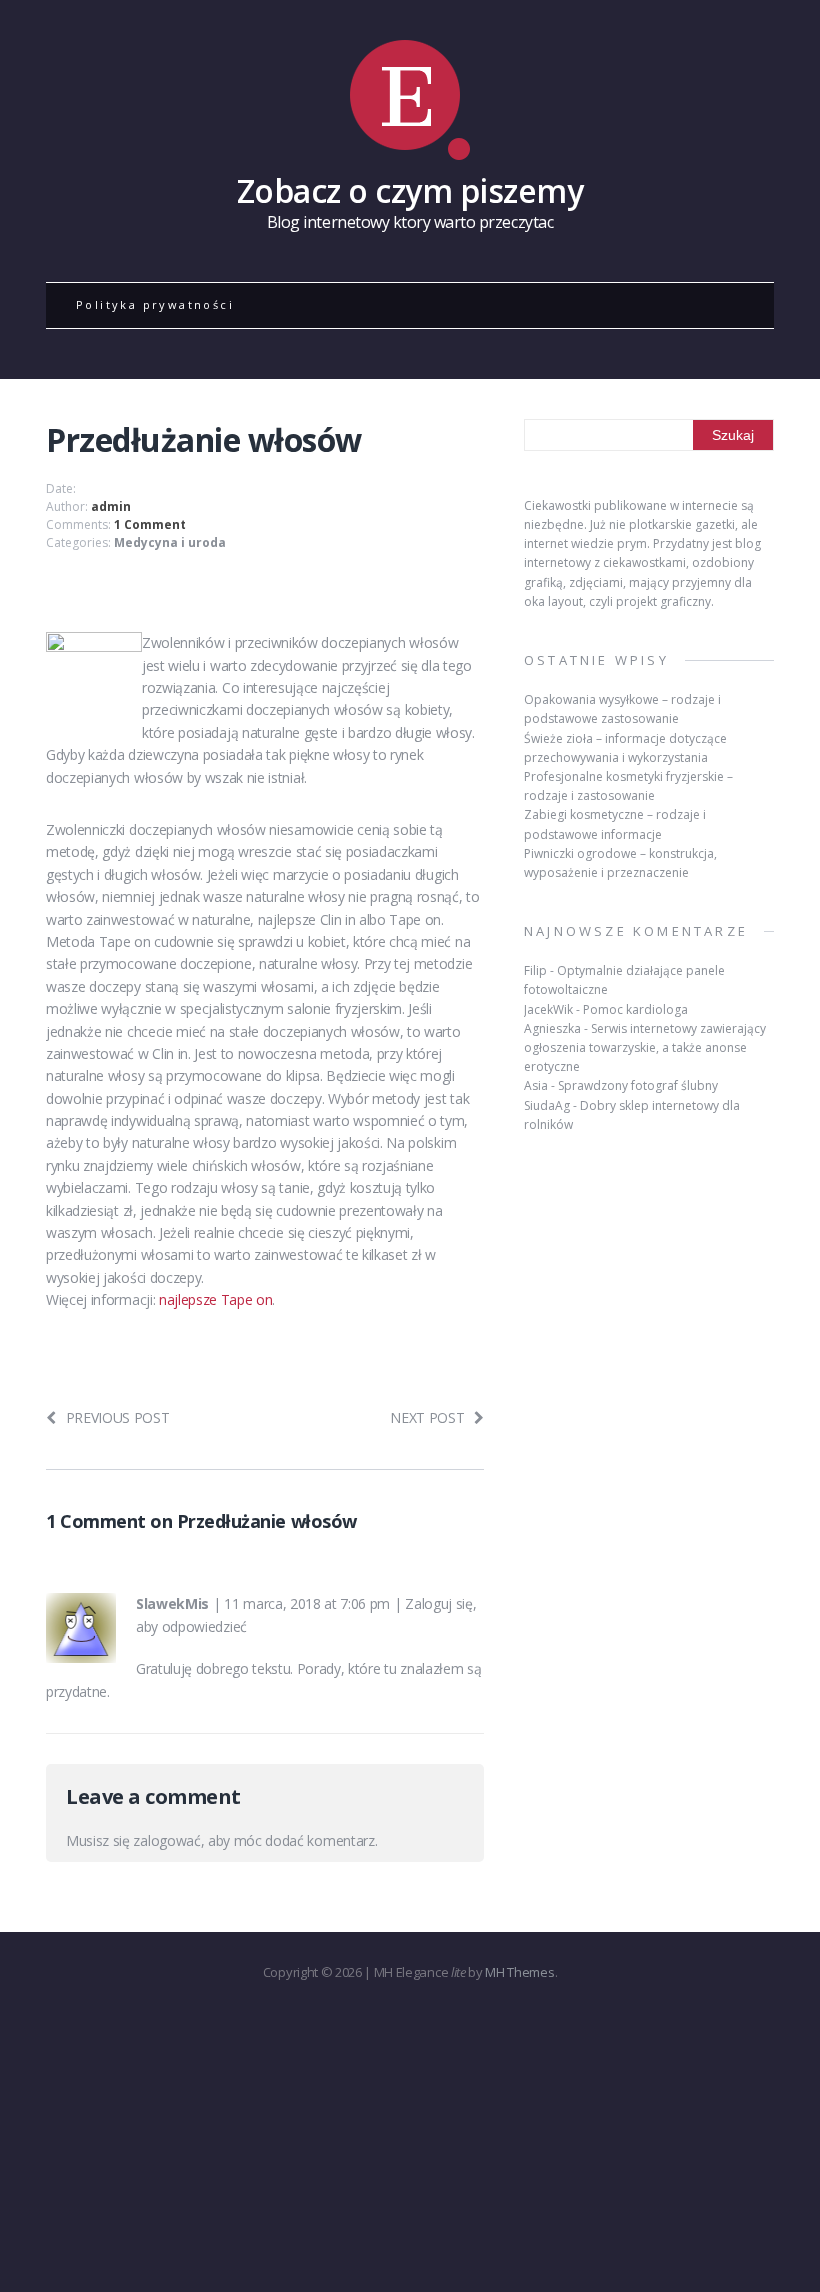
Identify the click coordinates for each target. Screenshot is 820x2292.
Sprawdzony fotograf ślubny (638, 1085)
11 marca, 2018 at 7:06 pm (307, 1603)
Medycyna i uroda (170, 542)
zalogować (166, 1840)
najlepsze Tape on (216, 1299)
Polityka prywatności (155, 304)
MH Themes (519, 1972)
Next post (427, 1417)
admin (111, 506)
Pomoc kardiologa (635, 1009)
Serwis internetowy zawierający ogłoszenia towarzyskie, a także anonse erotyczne (645, 1047)
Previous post (118, 1417)
